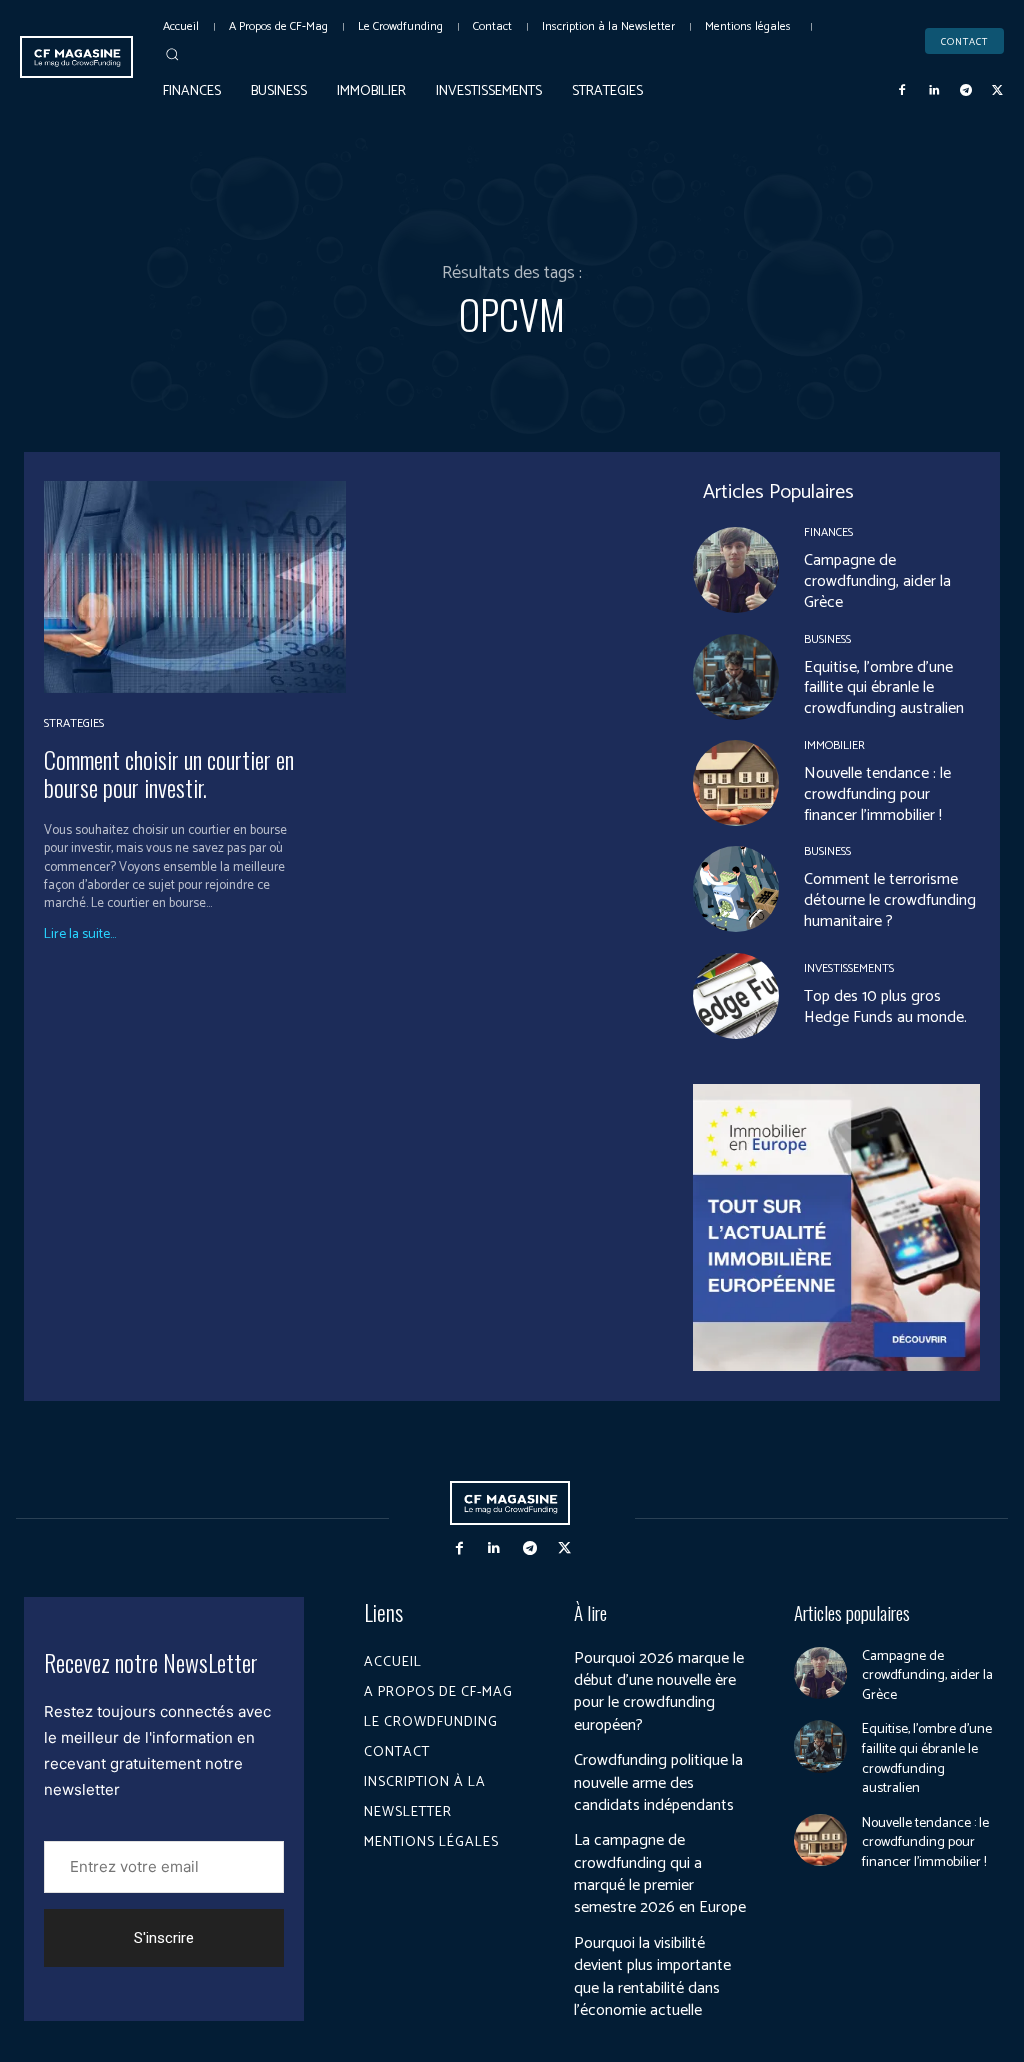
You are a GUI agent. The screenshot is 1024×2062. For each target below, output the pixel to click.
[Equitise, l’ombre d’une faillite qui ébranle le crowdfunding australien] (736, 677)
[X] (997, 91)
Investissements (849, 969)
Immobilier (834, 746)
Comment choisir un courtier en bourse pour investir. (169, 773)
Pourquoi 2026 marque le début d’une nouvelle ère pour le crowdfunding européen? (659, 1692)
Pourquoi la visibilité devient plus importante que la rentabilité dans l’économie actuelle (652, 1977)
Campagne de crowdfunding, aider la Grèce (877, 581)
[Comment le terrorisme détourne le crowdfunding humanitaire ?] (736, 889)
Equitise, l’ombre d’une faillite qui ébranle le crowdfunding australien (884, 688)
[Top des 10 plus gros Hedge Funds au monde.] (736, 996)
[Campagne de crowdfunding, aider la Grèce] (736, 570)
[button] (172, 54)
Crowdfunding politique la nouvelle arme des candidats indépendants (658, 1783)
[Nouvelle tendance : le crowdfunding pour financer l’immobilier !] (736, 783)
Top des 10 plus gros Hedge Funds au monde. (885, 1007)
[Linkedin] (934, 91)
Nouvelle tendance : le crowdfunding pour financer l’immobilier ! (877, 794)
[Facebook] (903, 91)
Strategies (74, 724)
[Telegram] (966, 91)
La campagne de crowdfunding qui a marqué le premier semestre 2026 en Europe (660, 1874)
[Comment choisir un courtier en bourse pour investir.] (195, 586)
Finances (828, 533)
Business (827, 640)
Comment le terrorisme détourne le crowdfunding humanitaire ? (890, 900)
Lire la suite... (80, 935)
